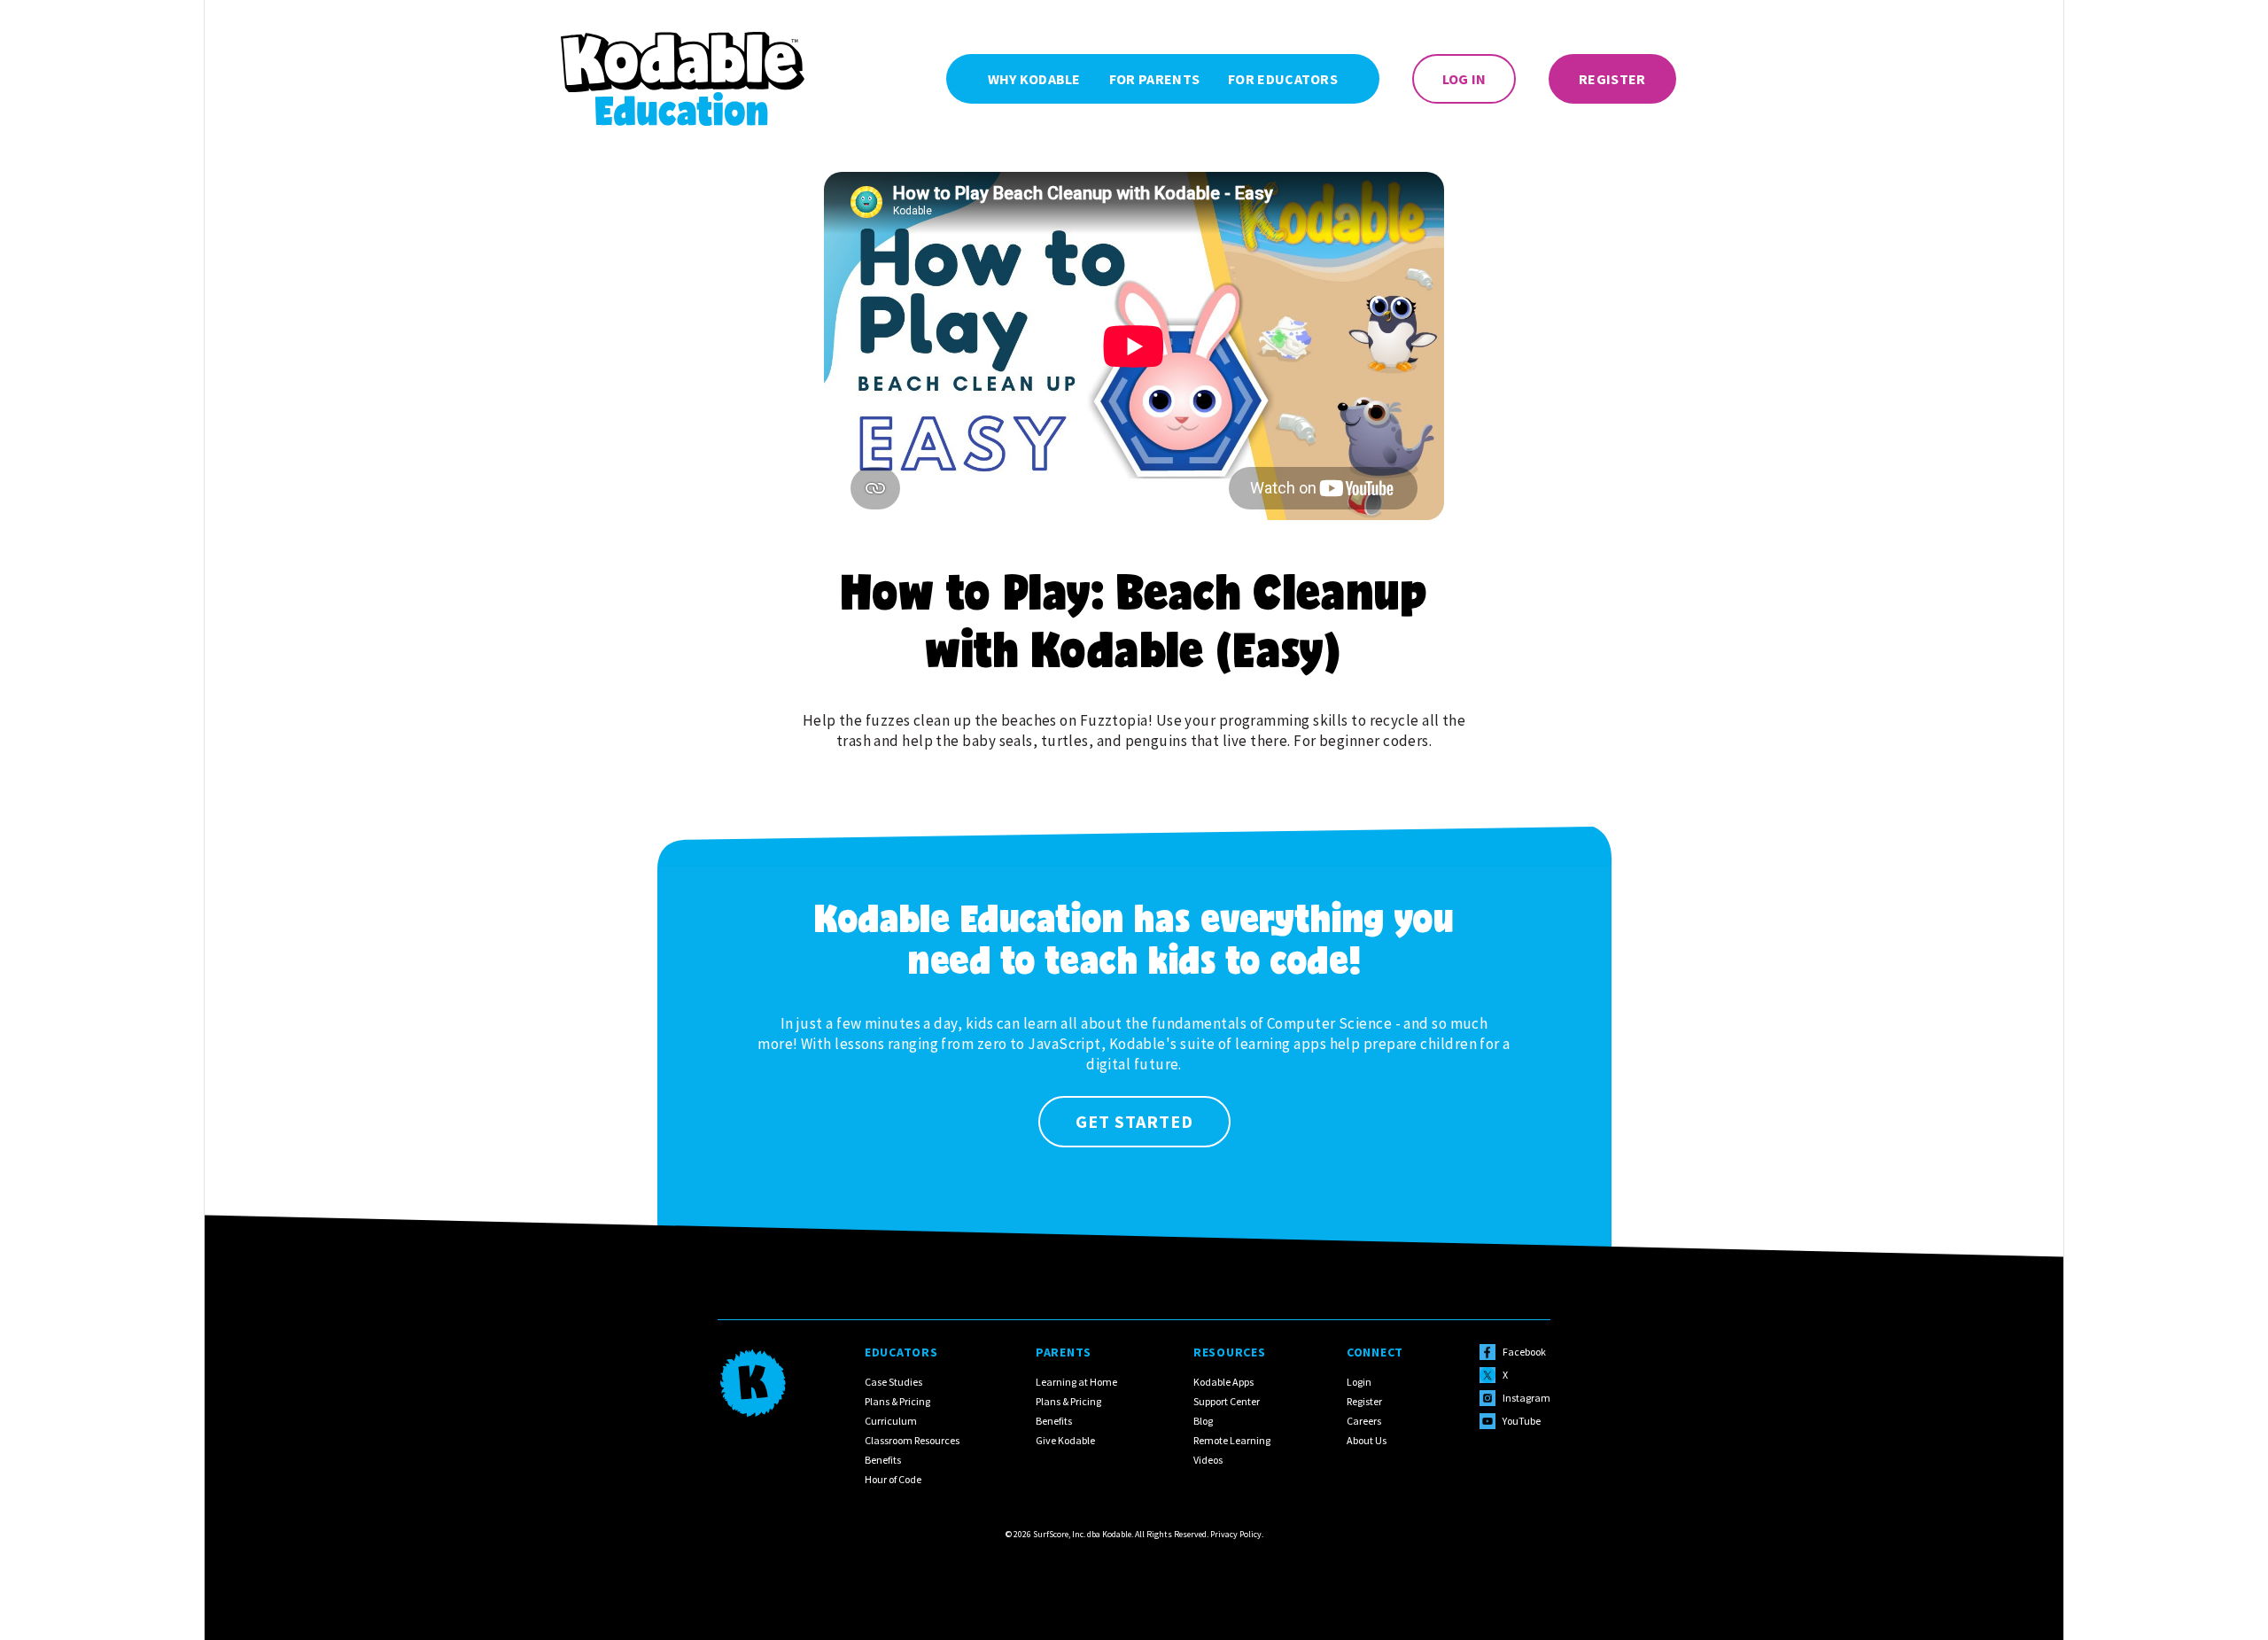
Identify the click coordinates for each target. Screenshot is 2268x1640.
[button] (1283, 79)
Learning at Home (1076, 1382)
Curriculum (891, 1421)
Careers (1364, 1421)
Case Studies (893, 1382)
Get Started (1134, 1121)
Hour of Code (893, 1479)
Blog (1203, 1421)
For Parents (1154, 79)
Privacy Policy (1236, 1534)
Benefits (883, 1460)
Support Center (1227, 1401)
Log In (1464, 79)
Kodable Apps (1223, 1382)
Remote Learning (1232, 1440)
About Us (1367, 1440)
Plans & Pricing (897, 1401)
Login (1359, 1382)
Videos (1208, 1460)
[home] (683, 79)
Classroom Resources (912, 1440)
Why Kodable (1034, 79)
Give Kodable (1065, 1440)
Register (1612, 79)
